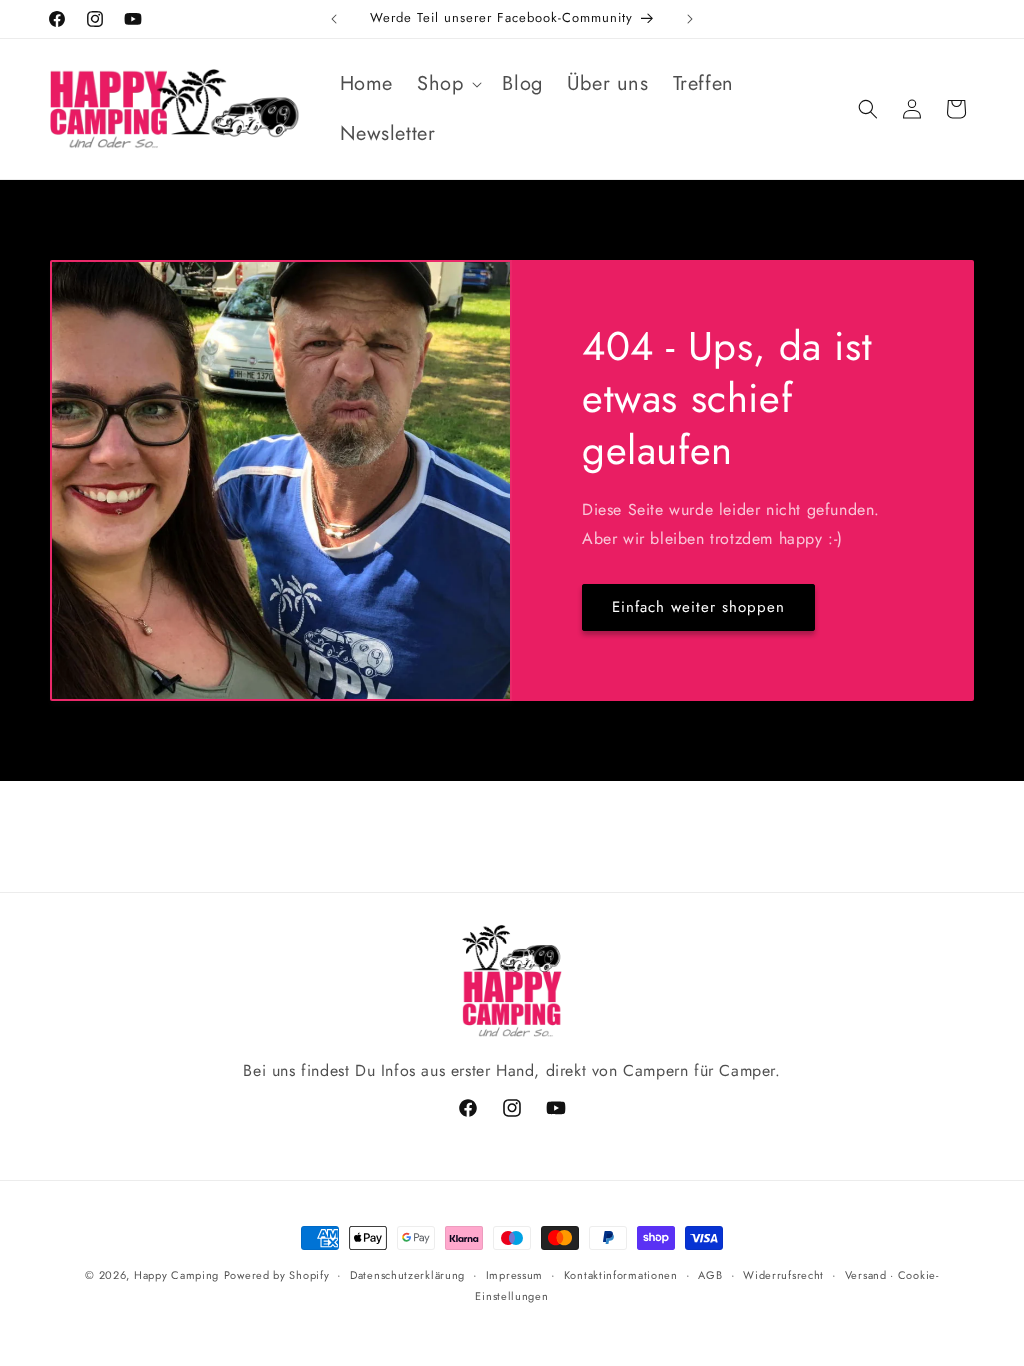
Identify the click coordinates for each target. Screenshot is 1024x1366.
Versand (866, 1275)
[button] (447, 84)
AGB (710, 1275)
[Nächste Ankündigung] (690, 19)
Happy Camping (176, 1275)
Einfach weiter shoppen (698, 607)
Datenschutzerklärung (407, 1275)
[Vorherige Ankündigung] (334, 19)
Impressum (514, 1275)
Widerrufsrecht (783, 1275)
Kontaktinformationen (621, 1275)
